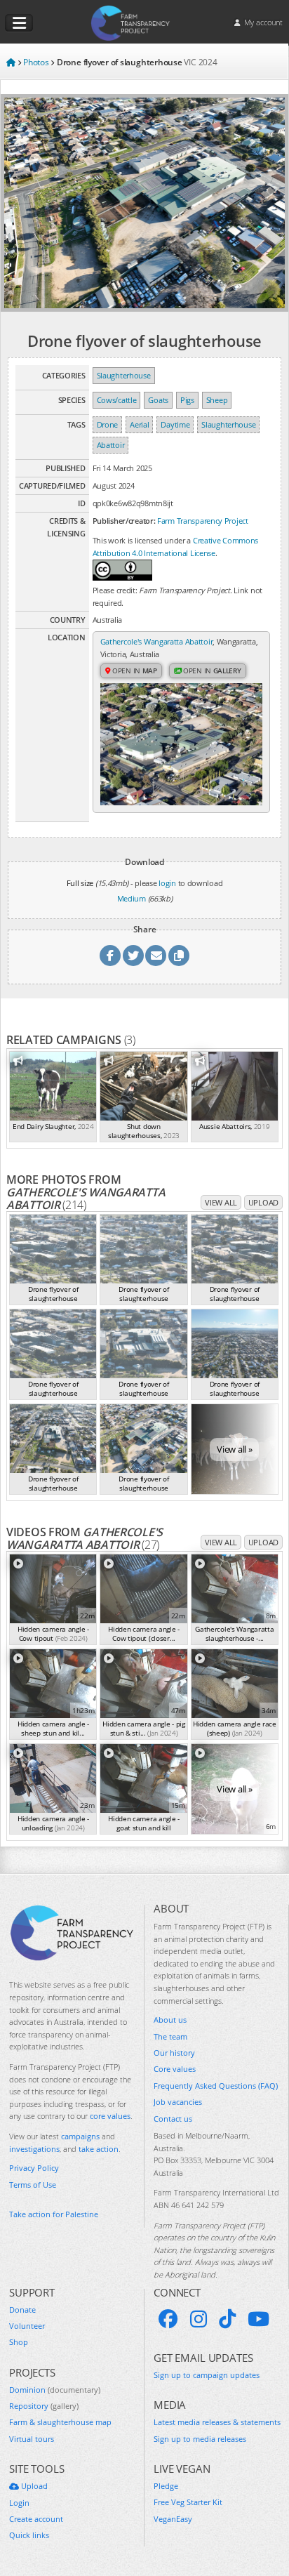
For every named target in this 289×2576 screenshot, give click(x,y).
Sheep (217, 400)
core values (110, 2116)
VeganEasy (173, 2519)
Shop (19, 2342)
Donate (22, 2310)
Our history (174, 2053)
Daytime (175, 424)
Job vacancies (178, 2102)
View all (221, 1202)
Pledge (166, 2486)
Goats (158, 400)
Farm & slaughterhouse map (60, 2422)
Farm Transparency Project (203, 521)
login (167, 883)
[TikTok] (227, 2319)
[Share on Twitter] (133, 956)
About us (170, 2020)
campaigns (80, 2136)
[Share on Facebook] (110, 956)
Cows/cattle (117, 400)
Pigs (187, 400)
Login (19, 2503)
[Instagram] (199, 2319)
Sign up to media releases (200, 2439)
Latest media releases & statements (217, 2422)
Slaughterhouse (124, 375)
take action (99, 2149)
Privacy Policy (34, 2168)
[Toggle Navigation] (19, 23)
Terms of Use (33, 2185)
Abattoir (111, 445)
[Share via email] (156, 956)
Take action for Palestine (54, 2214)
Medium (132, 898)
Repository (44, 2406)
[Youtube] (258, 2319)
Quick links (29, 2535)
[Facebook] (168, 2319)
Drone (108, 424)
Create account (36, 2519)
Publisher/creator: (124, 521)
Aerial (139, 424)
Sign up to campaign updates (207, 2375)
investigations (34, 2149)
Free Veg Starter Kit (188, 2502)
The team (170, 2036)
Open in (134, 671)
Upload (263, 1202)
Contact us (173, 2119)
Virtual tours (32, 2439)
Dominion (55, 2390)
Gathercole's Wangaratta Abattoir (157, 641)
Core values (175, 2069)
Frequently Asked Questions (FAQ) (216, 2086)
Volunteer (27, 2326)
